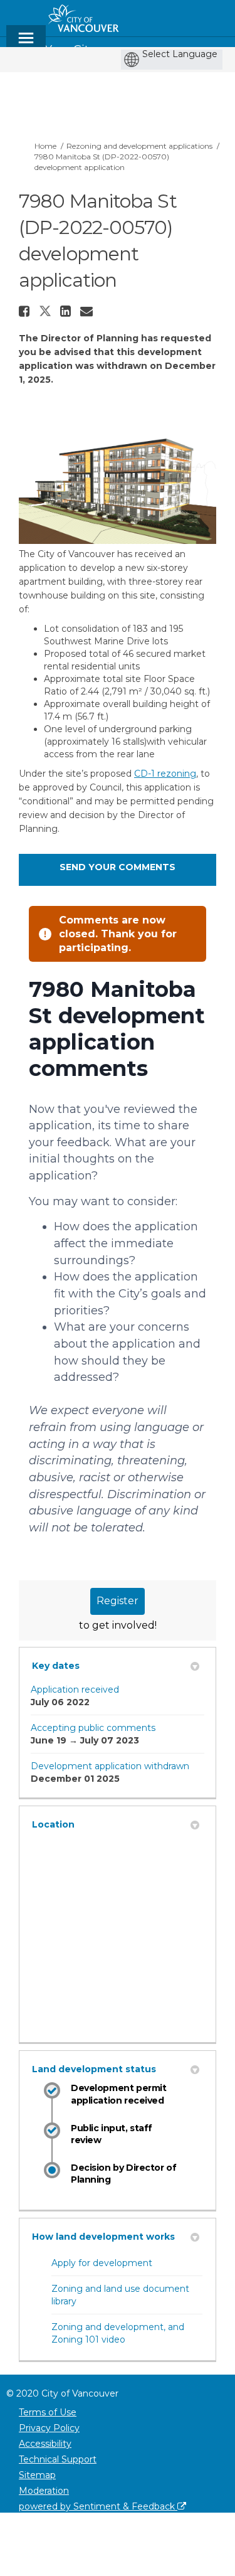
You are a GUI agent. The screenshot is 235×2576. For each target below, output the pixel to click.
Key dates (56, 1666)
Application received (75, 1690)
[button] (26, 311)
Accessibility (45, 2444)
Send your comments (118, 867)
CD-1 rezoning (165, 774)
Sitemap (37, 2475)
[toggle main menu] (26, 44)
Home (45, 146)
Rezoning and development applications (139, 146)
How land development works (103, 2237)
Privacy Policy (49, 2428)
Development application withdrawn (110, 1766)
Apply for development (102, 2263)
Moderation (44, 2491)
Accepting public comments (93, 1728)
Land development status (94, 2069)
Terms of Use (48, 2412)
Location (53, 1824)
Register (118, 1601)
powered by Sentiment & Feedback (98, 2506)
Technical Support (58, 2459)
